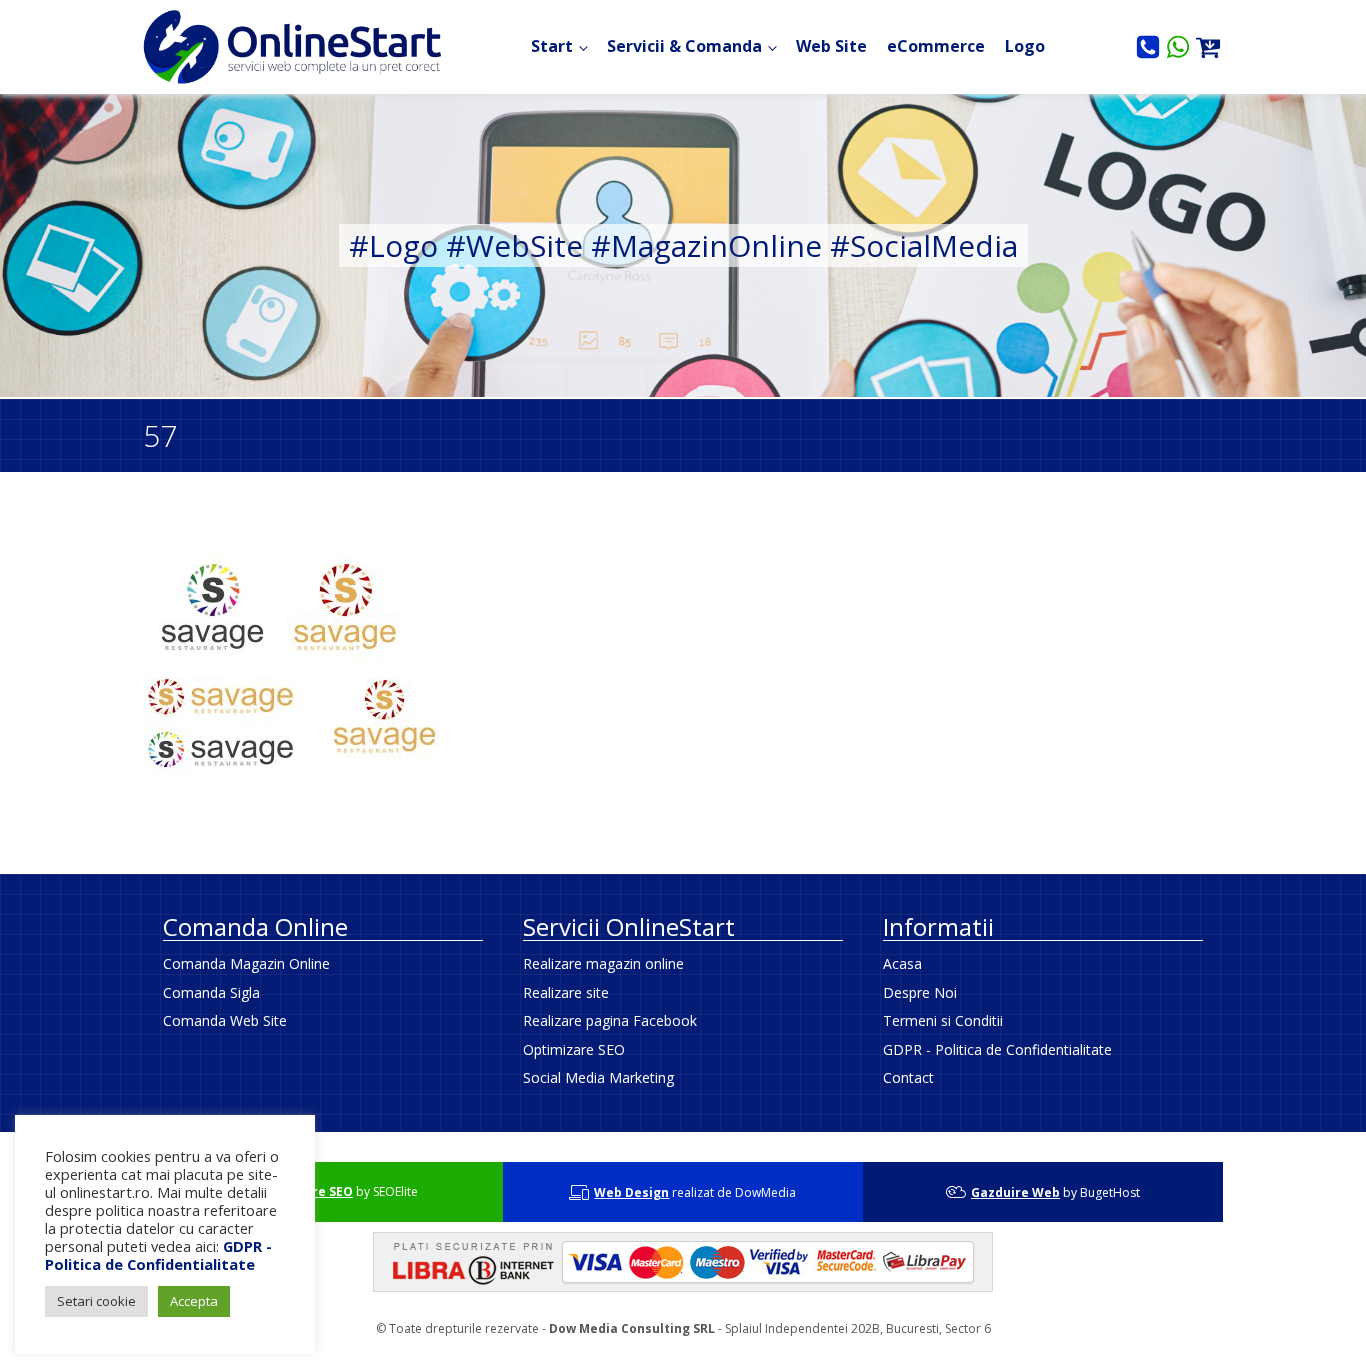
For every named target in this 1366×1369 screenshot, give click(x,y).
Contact (908, 1077)
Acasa (902, 963)
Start (552, 46)
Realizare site (566, 992)
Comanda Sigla (211, 992)
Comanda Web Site (225, 1020)
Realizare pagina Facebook (610, 1020)
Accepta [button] (194, 1301)
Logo (1025, 46)
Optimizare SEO (574, 1049)
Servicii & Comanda (684, 46)
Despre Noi (920, 992)
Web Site (831, 46)
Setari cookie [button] (96, 1301)
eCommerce (936, 46)
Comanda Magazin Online (246, 963)
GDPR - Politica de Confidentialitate (997, 1049)
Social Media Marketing (598, 1077)
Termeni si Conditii (943, 1020)
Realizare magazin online (603, 963)
